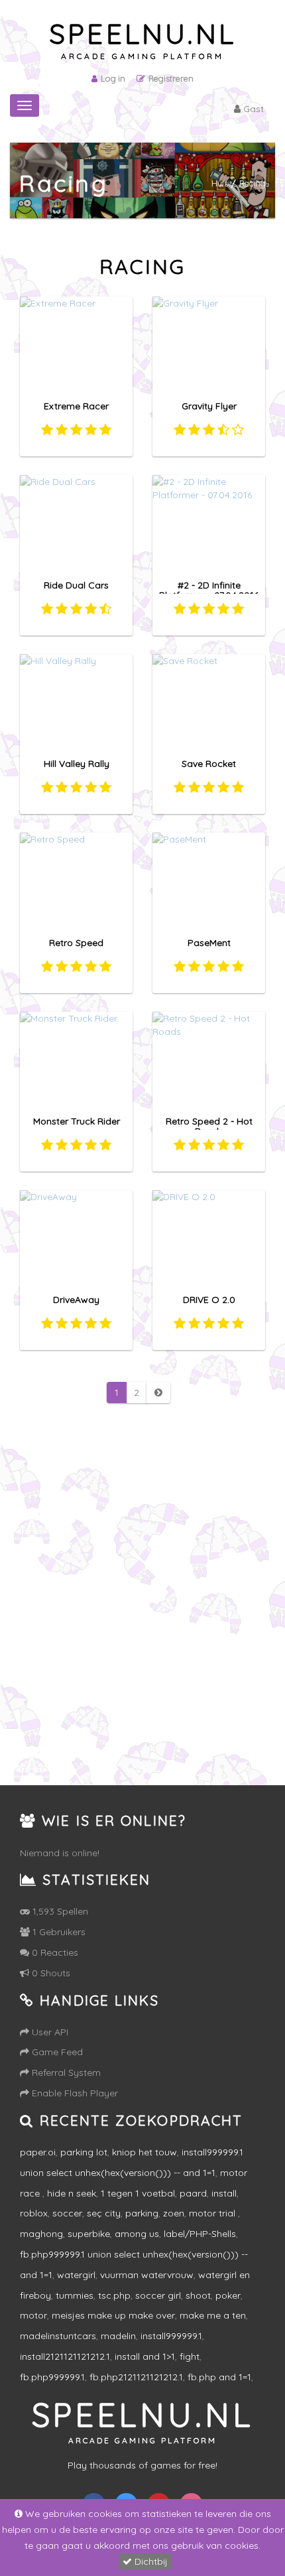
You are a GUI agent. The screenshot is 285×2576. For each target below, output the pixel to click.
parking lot (84, 2152)
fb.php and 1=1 (219, 2377)
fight (190, 2356)
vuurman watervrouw (147, 2275)
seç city (104, 2213)
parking (142, 2213)
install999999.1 (171, 2336)
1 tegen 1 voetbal (138, 2193)
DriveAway (76, 1300)
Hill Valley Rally (77, 764)
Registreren (171, 78)
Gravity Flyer (209, 406)
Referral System (65, 2072)
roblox (34, 2213)
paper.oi (38, 2152)
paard (193, 2193)
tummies (75, 2295)
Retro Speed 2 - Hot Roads (209, 1126)
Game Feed (56, 2052)
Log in (113, 78)
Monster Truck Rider (77, 1121)
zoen (174, 2213)
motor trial (213, 2213)
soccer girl (158, 2295)
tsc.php (114, 2295)
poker (228, 2295)
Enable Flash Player (74, 2093)
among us (137, 2234)
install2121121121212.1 (65, 2356)
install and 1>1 (145, 2356)
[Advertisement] (142, 1615)
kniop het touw (144, 2152)
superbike (89, 2234)
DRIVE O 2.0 (209, 1300)
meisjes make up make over (113, 2315)
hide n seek (72, 2193)
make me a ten (213, 2315)
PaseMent (209, 943)
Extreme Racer (76, 406)
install (224, 2193)
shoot (198, 2295)
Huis (220, 183)
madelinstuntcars (58, 2336)
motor (33, 2315)
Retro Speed (76, 943)
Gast (252, 109)
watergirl (76, 2275)
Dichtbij (150, 2561)
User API (49, 2032)
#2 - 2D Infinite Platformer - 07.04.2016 (209, 590)
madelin (118, 2336)
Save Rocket (209, 764)
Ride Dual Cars (76, 585)
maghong (41, 2234)
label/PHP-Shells (200, 2234)
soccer (67, 2213)
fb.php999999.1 (52, 2377)
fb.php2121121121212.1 (136, 2377)
